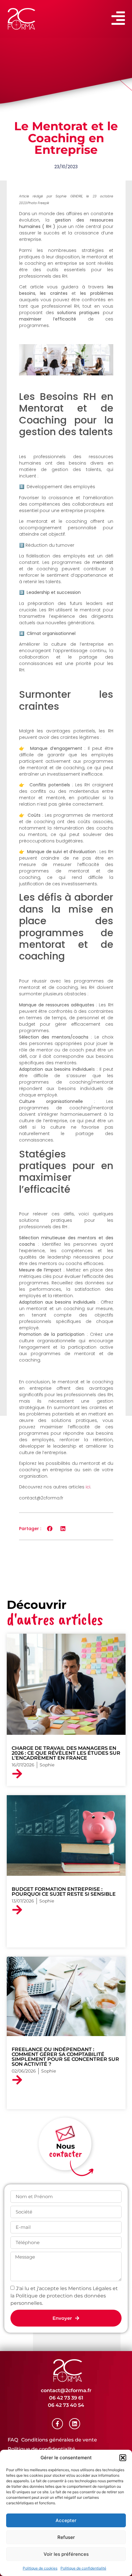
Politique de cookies (40, 2568)
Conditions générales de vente (59, 2440)
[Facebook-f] (57, 2424)
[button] (123, 2458)
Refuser (66, 2537)
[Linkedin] (75, 2424)
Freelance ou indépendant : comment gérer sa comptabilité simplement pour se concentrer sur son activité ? (65, 2057)
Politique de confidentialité (83, 2568)
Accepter (66, 2520)
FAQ (13, 2440)
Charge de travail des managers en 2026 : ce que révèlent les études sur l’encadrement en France (66, 1753)
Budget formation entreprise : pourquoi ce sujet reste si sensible (64, 1892)
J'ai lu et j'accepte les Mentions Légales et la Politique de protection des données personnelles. (64, 2295)
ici (88, 1487)
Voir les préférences (66, 2554)
